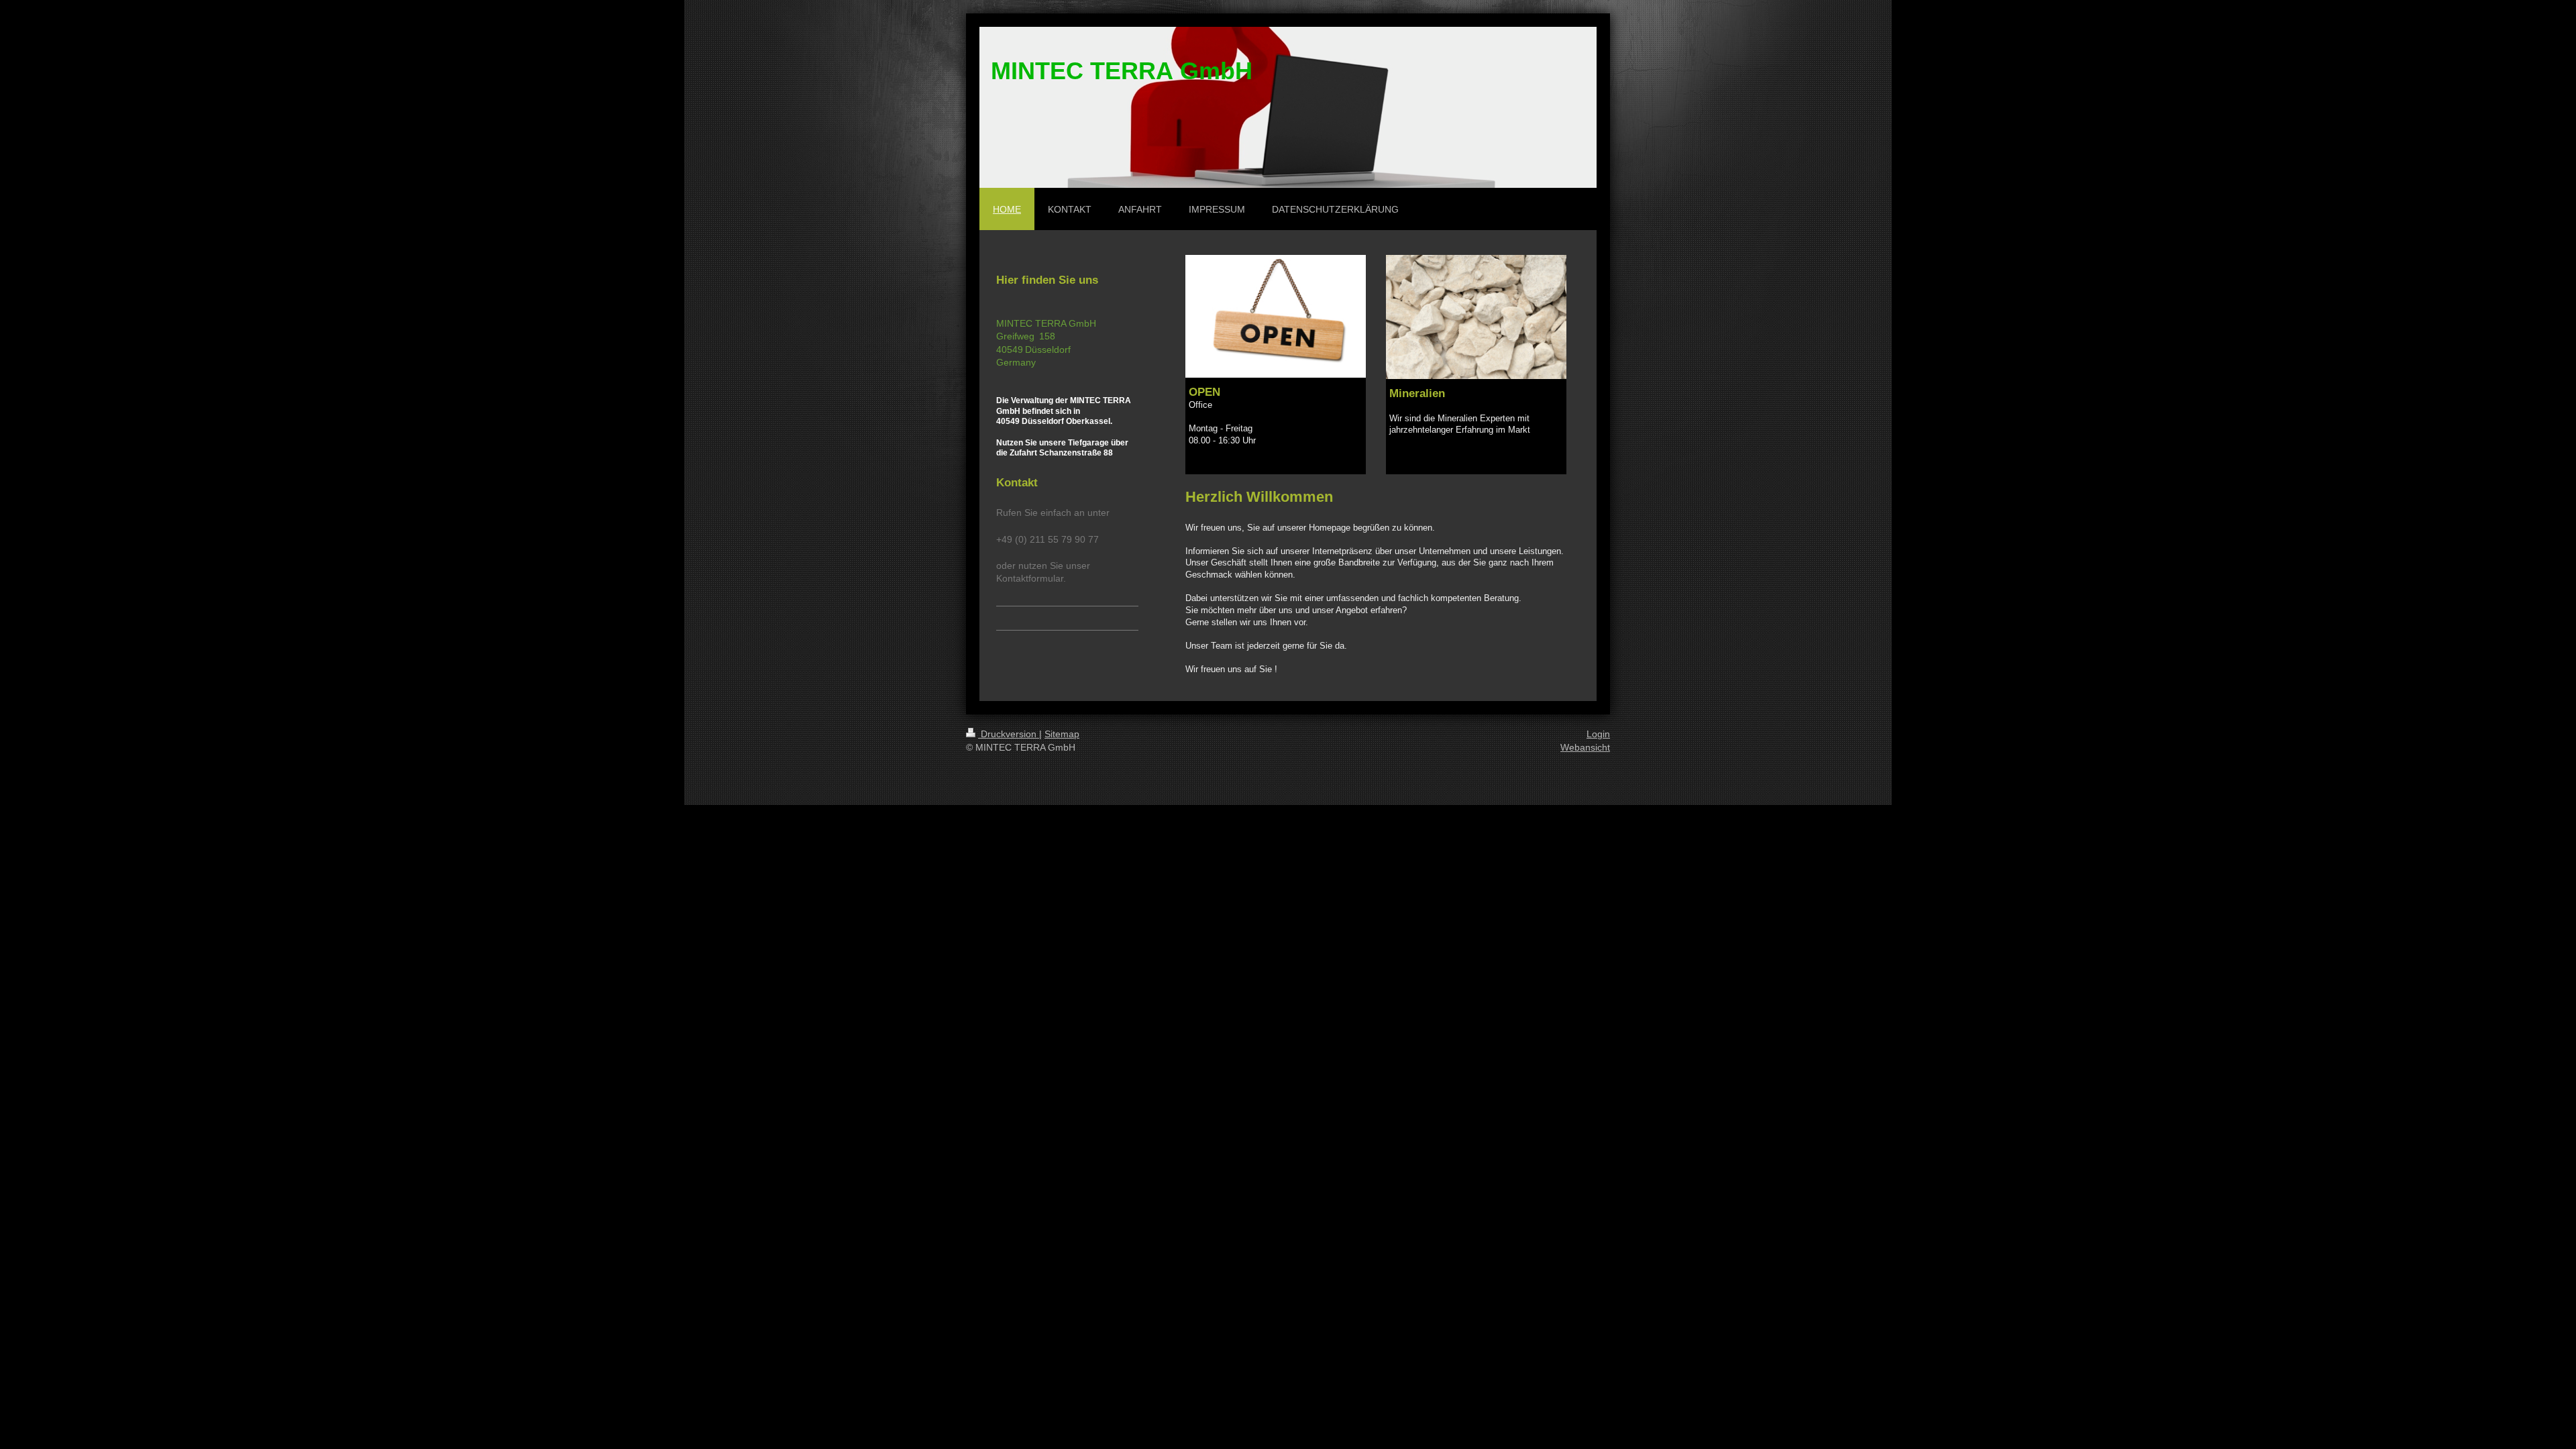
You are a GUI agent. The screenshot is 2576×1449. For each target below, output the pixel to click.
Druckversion (1009, 734)
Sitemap (1062, 734)
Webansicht (1585, 747)
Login (1598, 734)
